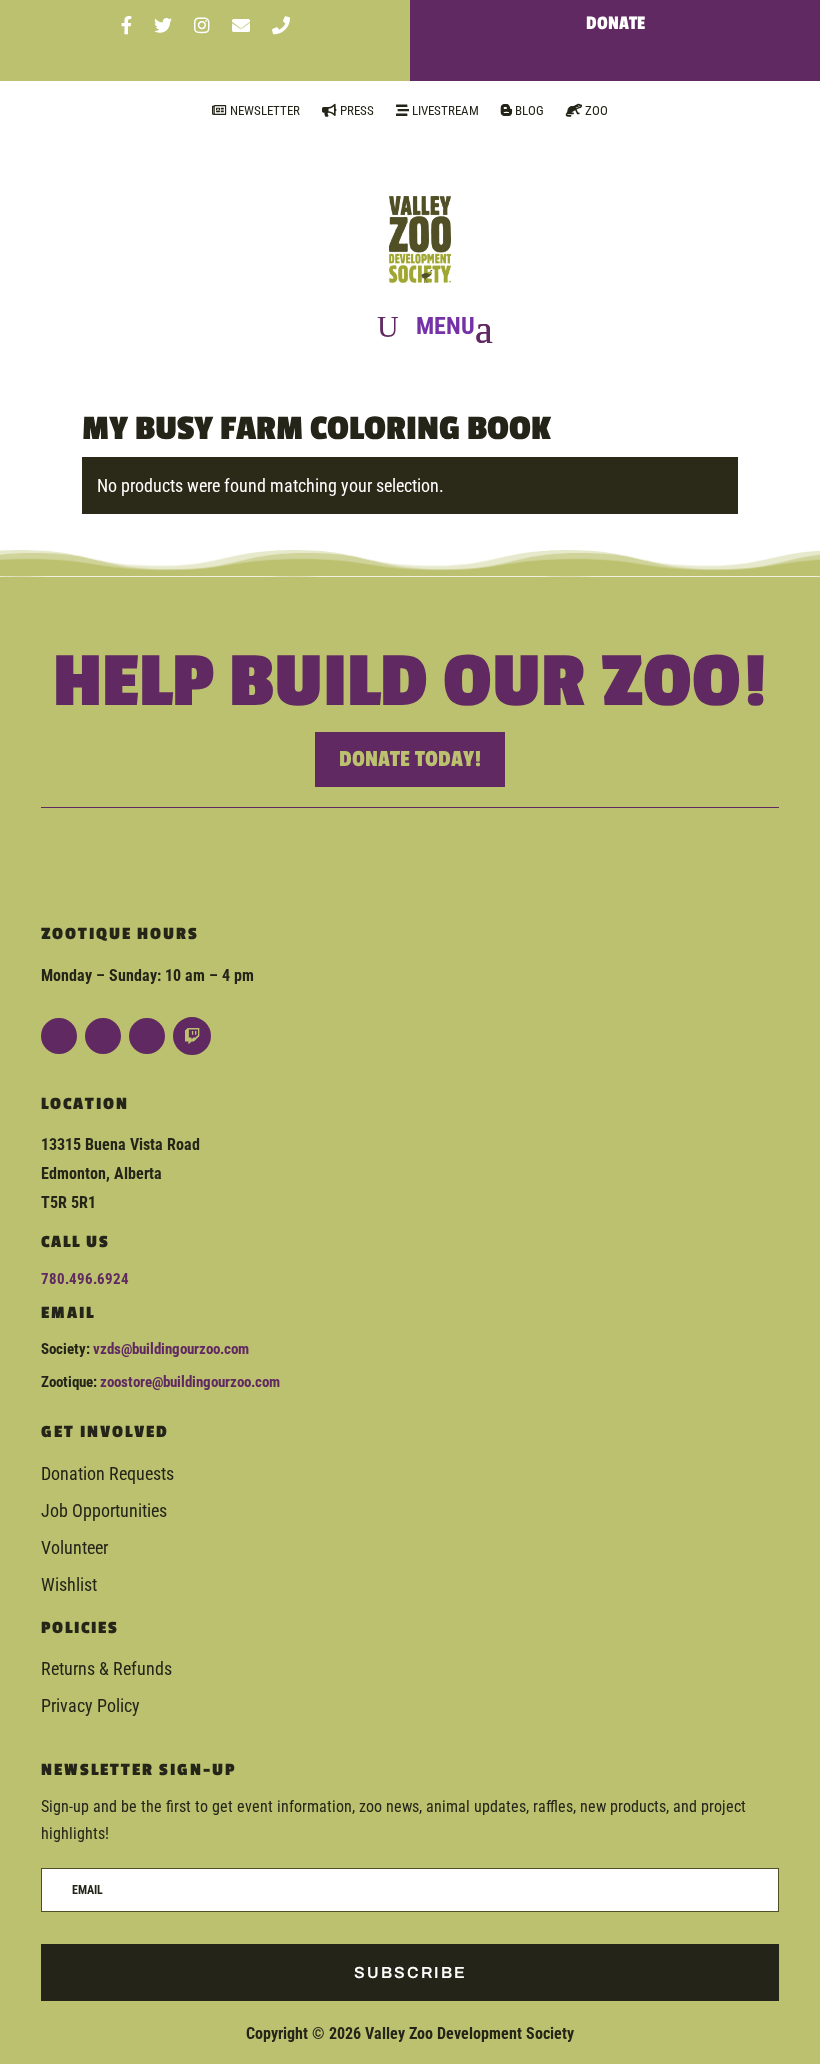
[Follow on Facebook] (59, 1036)
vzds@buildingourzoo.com (171, 1349)
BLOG (528, 110)
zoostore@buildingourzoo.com (190, 1382)
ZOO (595, 110)
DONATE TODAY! (410, 759)
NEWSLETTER (263, 110)
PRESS (355, 110)
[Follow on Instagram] (103, 1036)
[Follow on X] (147, 1036)
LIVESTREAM (444, 110)
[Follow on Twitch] (192, 1036)
